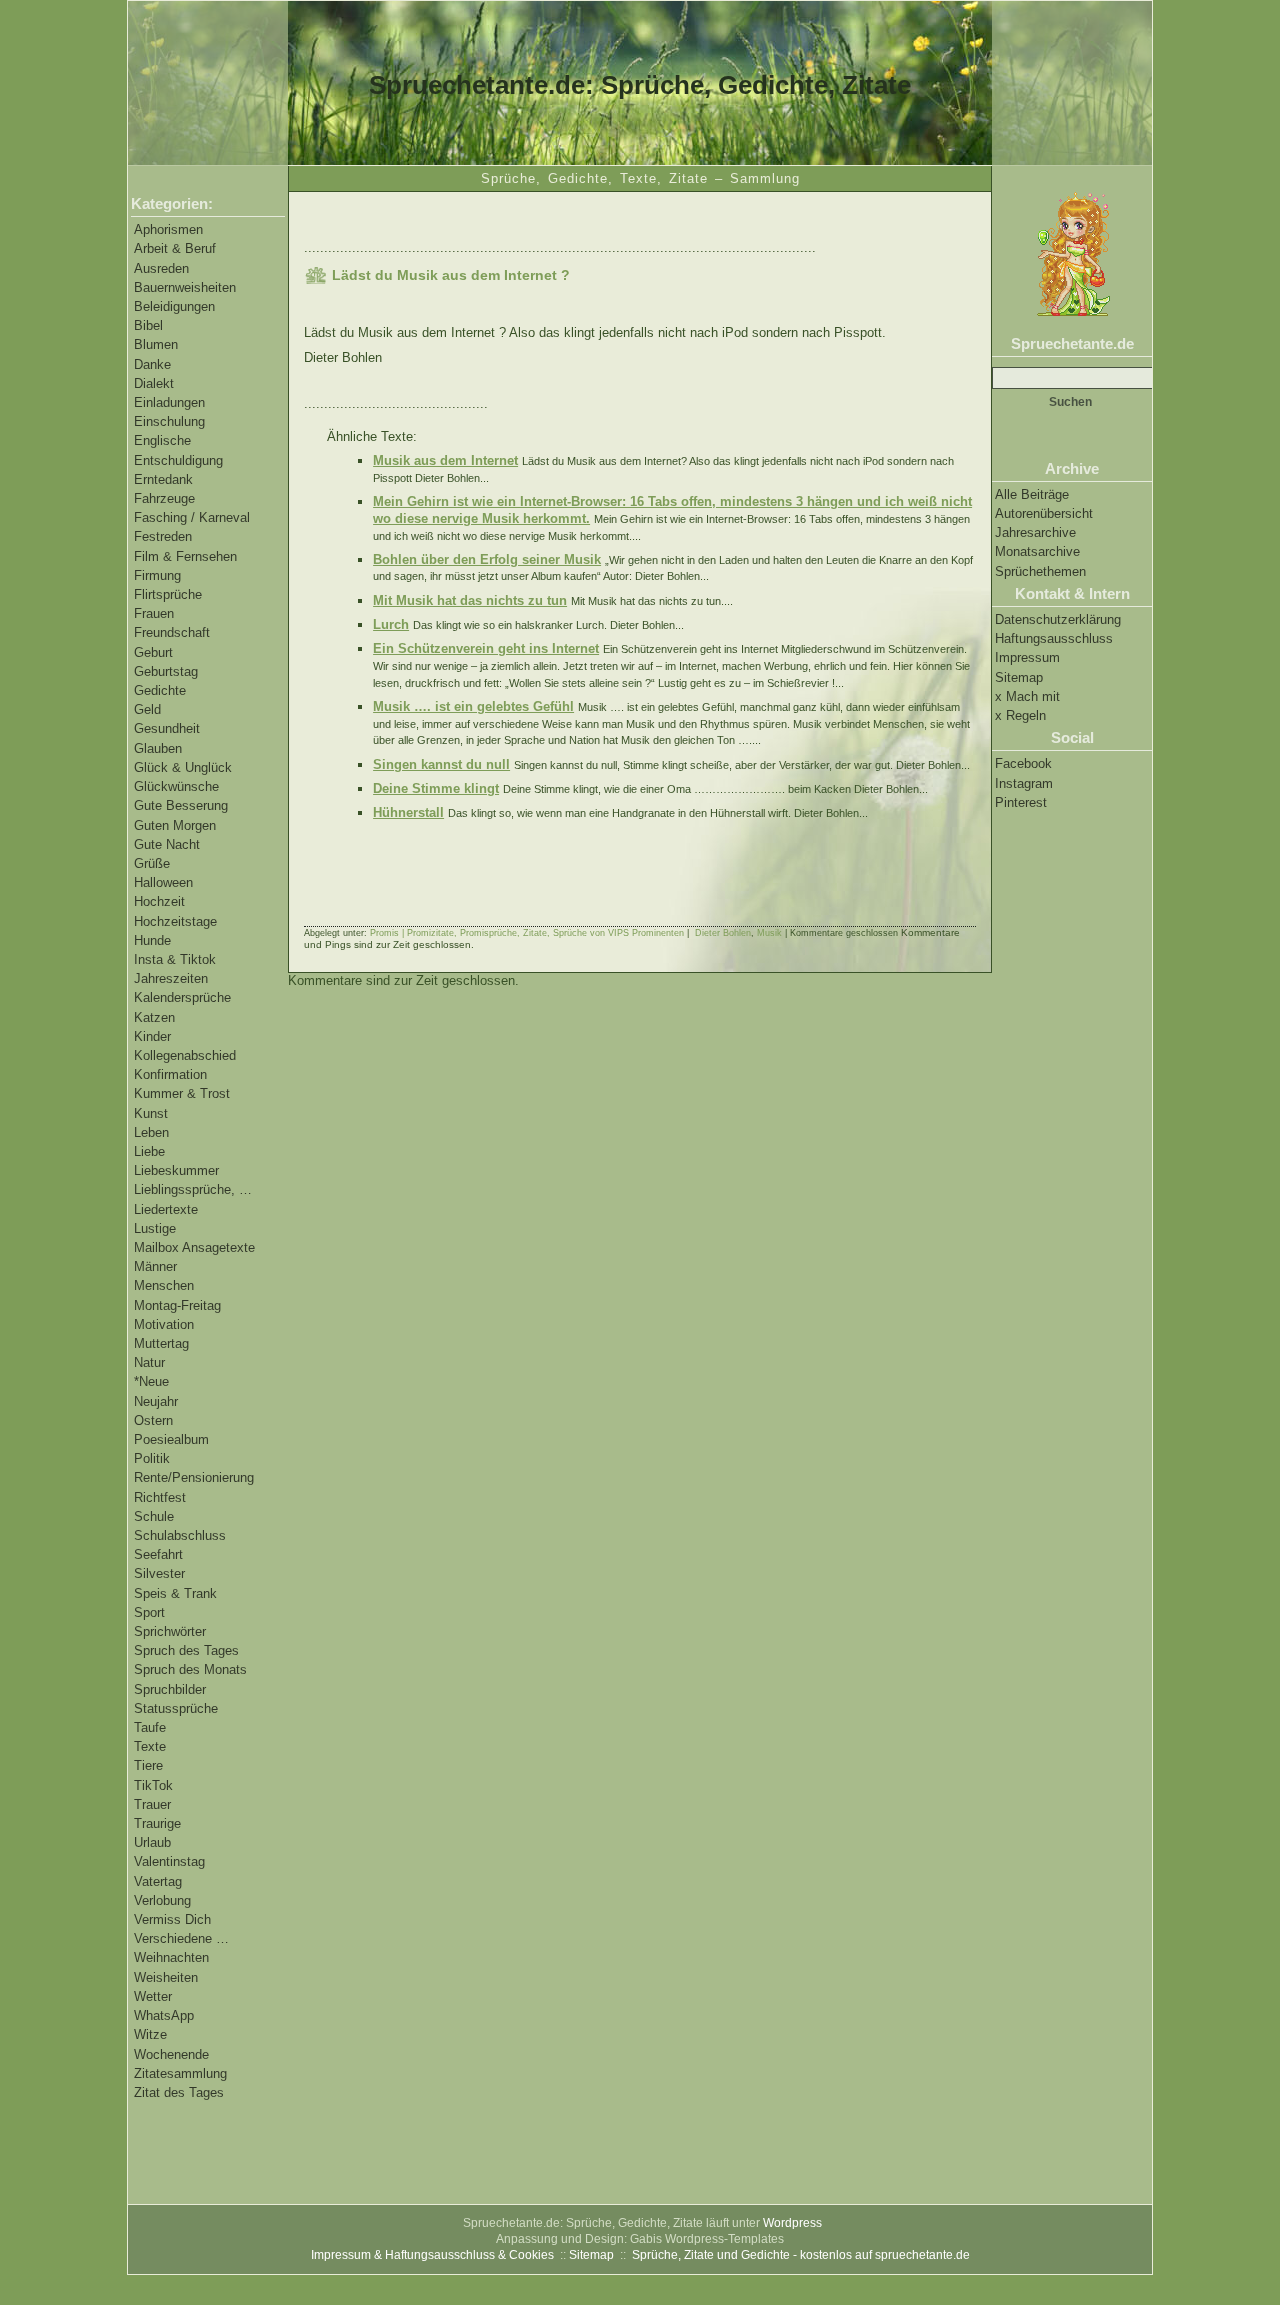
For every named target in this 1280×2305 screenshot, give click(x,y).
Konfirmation (170, 1074)
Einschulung (169, 421)
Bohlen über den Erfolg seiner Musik (487, 559)
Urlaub (152, 1842)
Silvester (159, 1573)
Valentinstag (169, 1861)
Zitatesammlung (180, 2073)
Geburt (153, 652)
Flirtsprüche (168, 594)
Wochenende (171, 2054)
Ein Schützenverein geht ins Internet (486, 648)
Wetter (153, 1996)
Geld (147, 709)
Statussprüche (176, 1708)
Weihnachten (171, 1957)
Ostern (153, 1420)
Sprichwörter (170, 1631)
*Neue (151, 1381)
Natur (149, 1362)
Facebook (1023, 763)
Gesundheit (167, 728)
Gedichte (160, 690)
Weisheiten (166, 1977)
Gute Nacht (167, 844)
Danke (152, 364)
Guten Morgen (175, 825)
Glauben (158, 748)
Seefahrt (158, 1554)
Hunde (152, 940)
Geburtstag (166, 671)
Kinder (152, 1036)
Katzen (154, 1017)
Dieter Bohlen (723, 933)
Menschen (164, 1285)
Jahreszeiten (171, 978)
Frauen (154, 613)
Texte (150, 1746)
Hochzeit (159, 901)
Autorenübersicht (1044, 513)
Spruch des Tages (186, 1650)
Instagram (1024, 783)
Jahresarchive (1035, 532)
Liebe (149, 1151)
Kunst (151, 1113)
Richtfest (160, 1497)
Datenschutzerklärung (1058, 619)
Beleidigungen (174, 306)
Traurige (157, 1823)
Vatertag (158, 1881)
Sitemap (1019, 677)
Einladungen (169, 402)
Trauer (152, 1804)
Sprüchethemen (1040, 571)
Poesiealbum (171, 1439)
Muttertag (161, 1343)
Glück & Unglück (183, 767)
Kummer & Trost (182, 1093)
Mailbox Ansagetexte (194, 1247)
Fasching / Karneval (192, 517)
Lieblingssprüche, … (193, 1189)
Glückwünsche (176, 786)
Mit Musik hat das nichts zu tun (470, 600)
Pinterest (1021, 802)
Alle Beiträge (1032, 494)
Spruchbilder (170, 1689)
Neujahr (156, 1401)
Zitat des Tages (179, 2092)
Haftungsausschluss (1054, 638)
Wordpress (792, 2223)
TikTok (153, 1785)
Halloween (163, 882)
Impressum (1027, 657)
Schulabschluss (180, 1535)
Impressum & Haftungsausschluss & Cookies (432, 2255)
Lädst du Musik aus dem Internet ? (451, 275)
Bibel (148, 325)
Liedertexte (166, 1209)
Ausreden (161, 268)
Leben (151, 1132)
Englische (162, 440)
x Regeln (1020, 715)
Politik (152, 1458)
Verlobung (162, 1900)
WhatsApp (164, 2015)
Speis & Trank (175, 1593)
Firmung (157, 575)
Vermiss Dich (172, 1919)
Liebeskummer (176, 1170)
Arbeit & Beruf (175, 248)
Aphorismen (168, 229)
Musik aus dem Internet (445, 460)
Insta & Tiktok (175, 959)
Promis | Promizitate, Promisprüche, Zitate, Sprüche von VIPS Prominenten (527, 933)
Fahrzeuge (164, 498)
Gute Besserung (181, 805)
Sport (149, 1612)
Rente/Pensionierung (194, 1477)
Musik (769, 933)
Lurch (391, 624)
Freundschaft (172, 632)
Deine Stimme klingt (436, 788)
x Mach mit (1027, 696)
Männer (155, 1266)
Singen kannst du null (441, 764)
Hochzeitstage (175, 921)
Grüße (152, 863)
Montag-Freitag (177, 1305)
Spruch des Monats (190, 1669)
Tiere (148, 1765)
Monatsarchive (1037, 551)
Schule (154, 1516)
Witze (150, 2034)
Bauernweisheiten (185, 287)
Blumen (156, 344)
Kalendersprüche (182, 997)
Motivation (164, 1324)
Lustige (155, 1228)
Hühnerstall (408, 812)
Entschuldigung (178, 460)
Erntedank (163, 479)
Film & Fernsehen (185, 556)
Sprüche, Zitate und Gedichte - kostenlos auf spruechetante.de (801, 2255)
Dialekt (154, 383)
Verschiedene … (181, 1938)
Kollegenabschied (185, 1055)
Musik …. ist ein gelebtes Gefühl (473, 706)
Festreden (163, 536)
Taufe (150, 1727)
